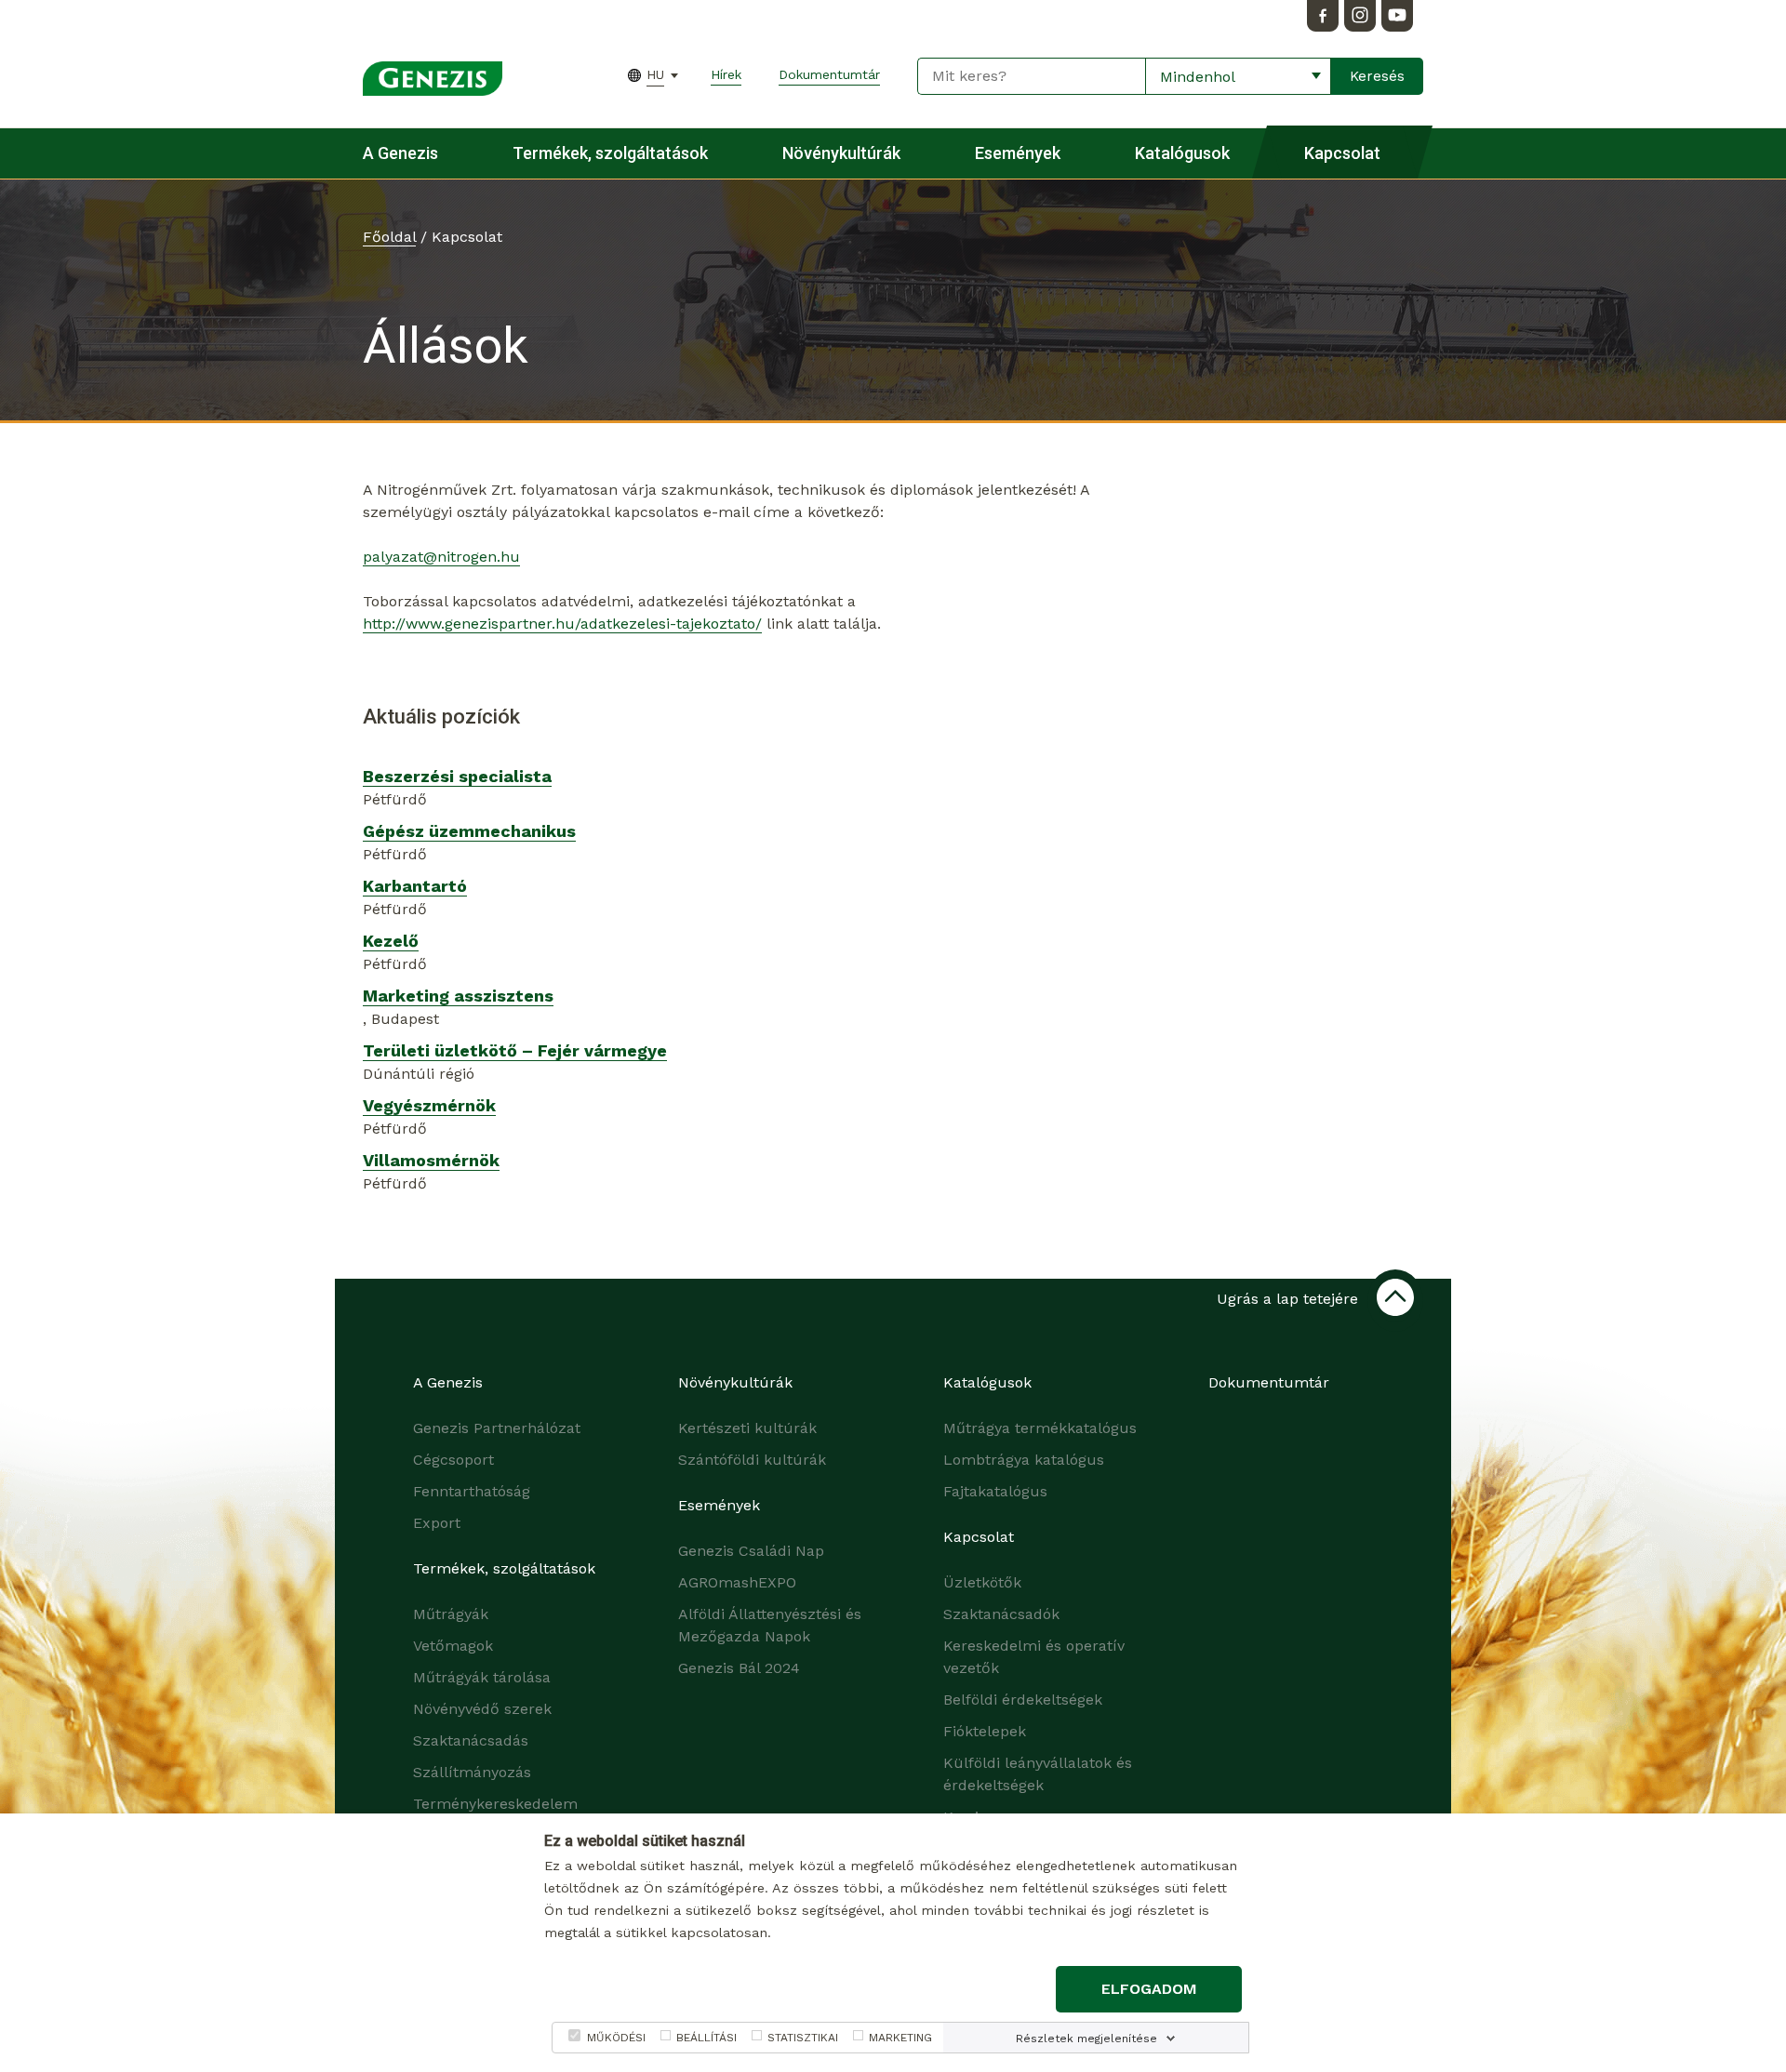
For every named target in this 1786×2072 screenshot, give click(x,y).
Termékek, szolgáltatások (610, 153)
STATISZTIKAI (803, 2038)
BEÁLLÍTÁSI (706, 2038)
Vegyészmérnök (429, 1105)
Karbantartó (415, 886)
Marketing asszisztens (458, 996)
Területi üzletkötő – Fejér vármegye (515, 1050)
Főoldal (389, 237)
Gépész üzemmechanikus (469, 831)
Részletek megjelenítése (1086, 2039)
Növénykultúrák (841, 153)
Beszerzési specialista (457, 776)
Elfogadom (1149, 1989)
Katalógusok (1182, 153)
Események (1018, 153)
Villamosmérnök (431, 1160)
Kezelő (391, 941)
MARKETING (900, 2038)
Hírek (726, 74)
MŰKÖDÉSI (616, 2038)
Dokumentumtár (829, 74)
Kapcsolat (1342, 153)
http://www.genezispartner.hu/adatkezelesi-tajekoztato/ (562, 624)
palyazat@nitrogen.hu (441, 557)
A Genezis (400, 153)
